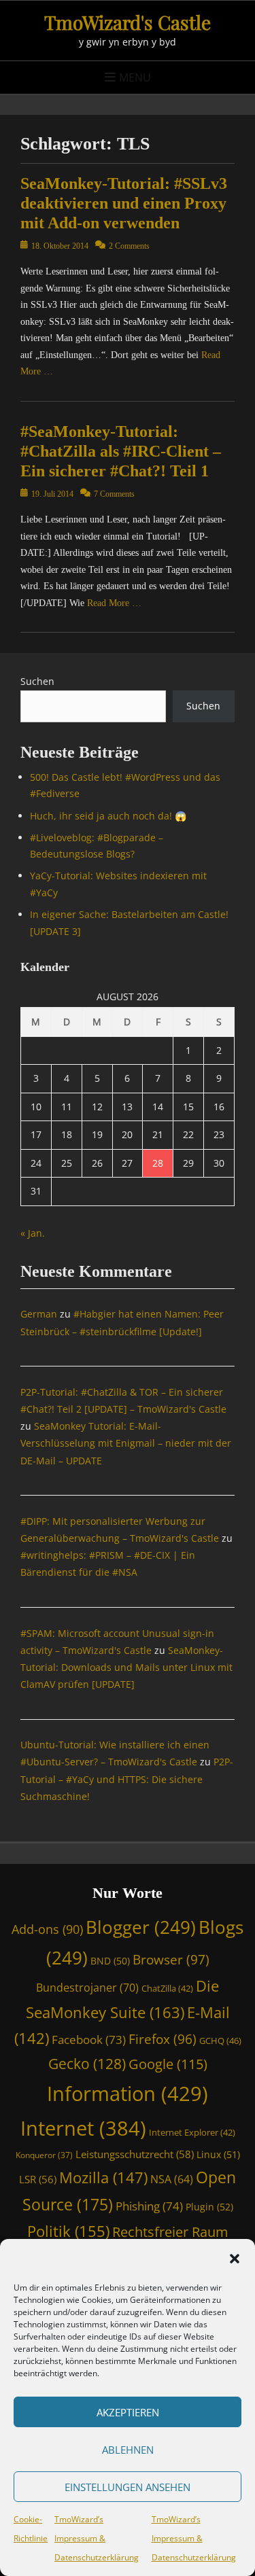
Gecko (87, 2064)
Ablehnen (128, 2450)
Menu (135, 77)
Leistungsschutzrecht (135, 2154)
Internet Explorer (192, 2132)
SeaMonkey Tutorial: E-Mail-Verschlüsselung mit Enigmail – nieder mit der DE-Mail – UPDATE (126, 1443)
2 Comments (129, 246)
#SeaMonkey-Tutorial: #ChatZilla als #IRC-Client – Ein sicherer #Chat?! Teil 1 (121, 451)
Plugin (209, 2207)
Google (168, 2064)
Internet (83, 2128)
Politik (68, 2231)
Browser (171, 1959)
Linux (218, 2154)
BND (110, 1961)
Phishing (149, 2206)
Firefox (163, 2039)
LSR (38, 2179)
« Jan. (33, 1233)
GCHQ (220, 2041)
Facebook (89, 2040)
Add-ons (47, 1929)
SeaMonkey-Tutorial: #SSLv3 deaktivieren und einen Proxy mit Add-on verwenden (124, 203)
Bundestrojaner (87, 1988)
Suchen (37, 681)
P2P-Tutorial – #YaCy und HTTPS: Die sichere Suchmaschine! (127, 1779)
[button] (235, 2259)
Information (128, 2094)
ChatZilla (167, 1988)
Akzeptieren (128, 2412)
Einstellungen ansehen (128, 2487)
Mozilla (103, 2177)
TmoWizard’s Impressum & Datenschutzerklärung (97, 2538)
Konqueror (44, 2155)
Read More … (114, 603)
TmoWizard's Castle (128, 22)
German (39, 1314)
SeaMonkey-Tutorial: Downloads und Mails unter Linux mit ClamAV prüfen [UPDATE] (126, 1667)
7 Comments (114, 494)
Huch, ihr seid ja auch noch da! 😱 (108, 816)
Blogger (141, 1927)
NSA (172, 2179)
